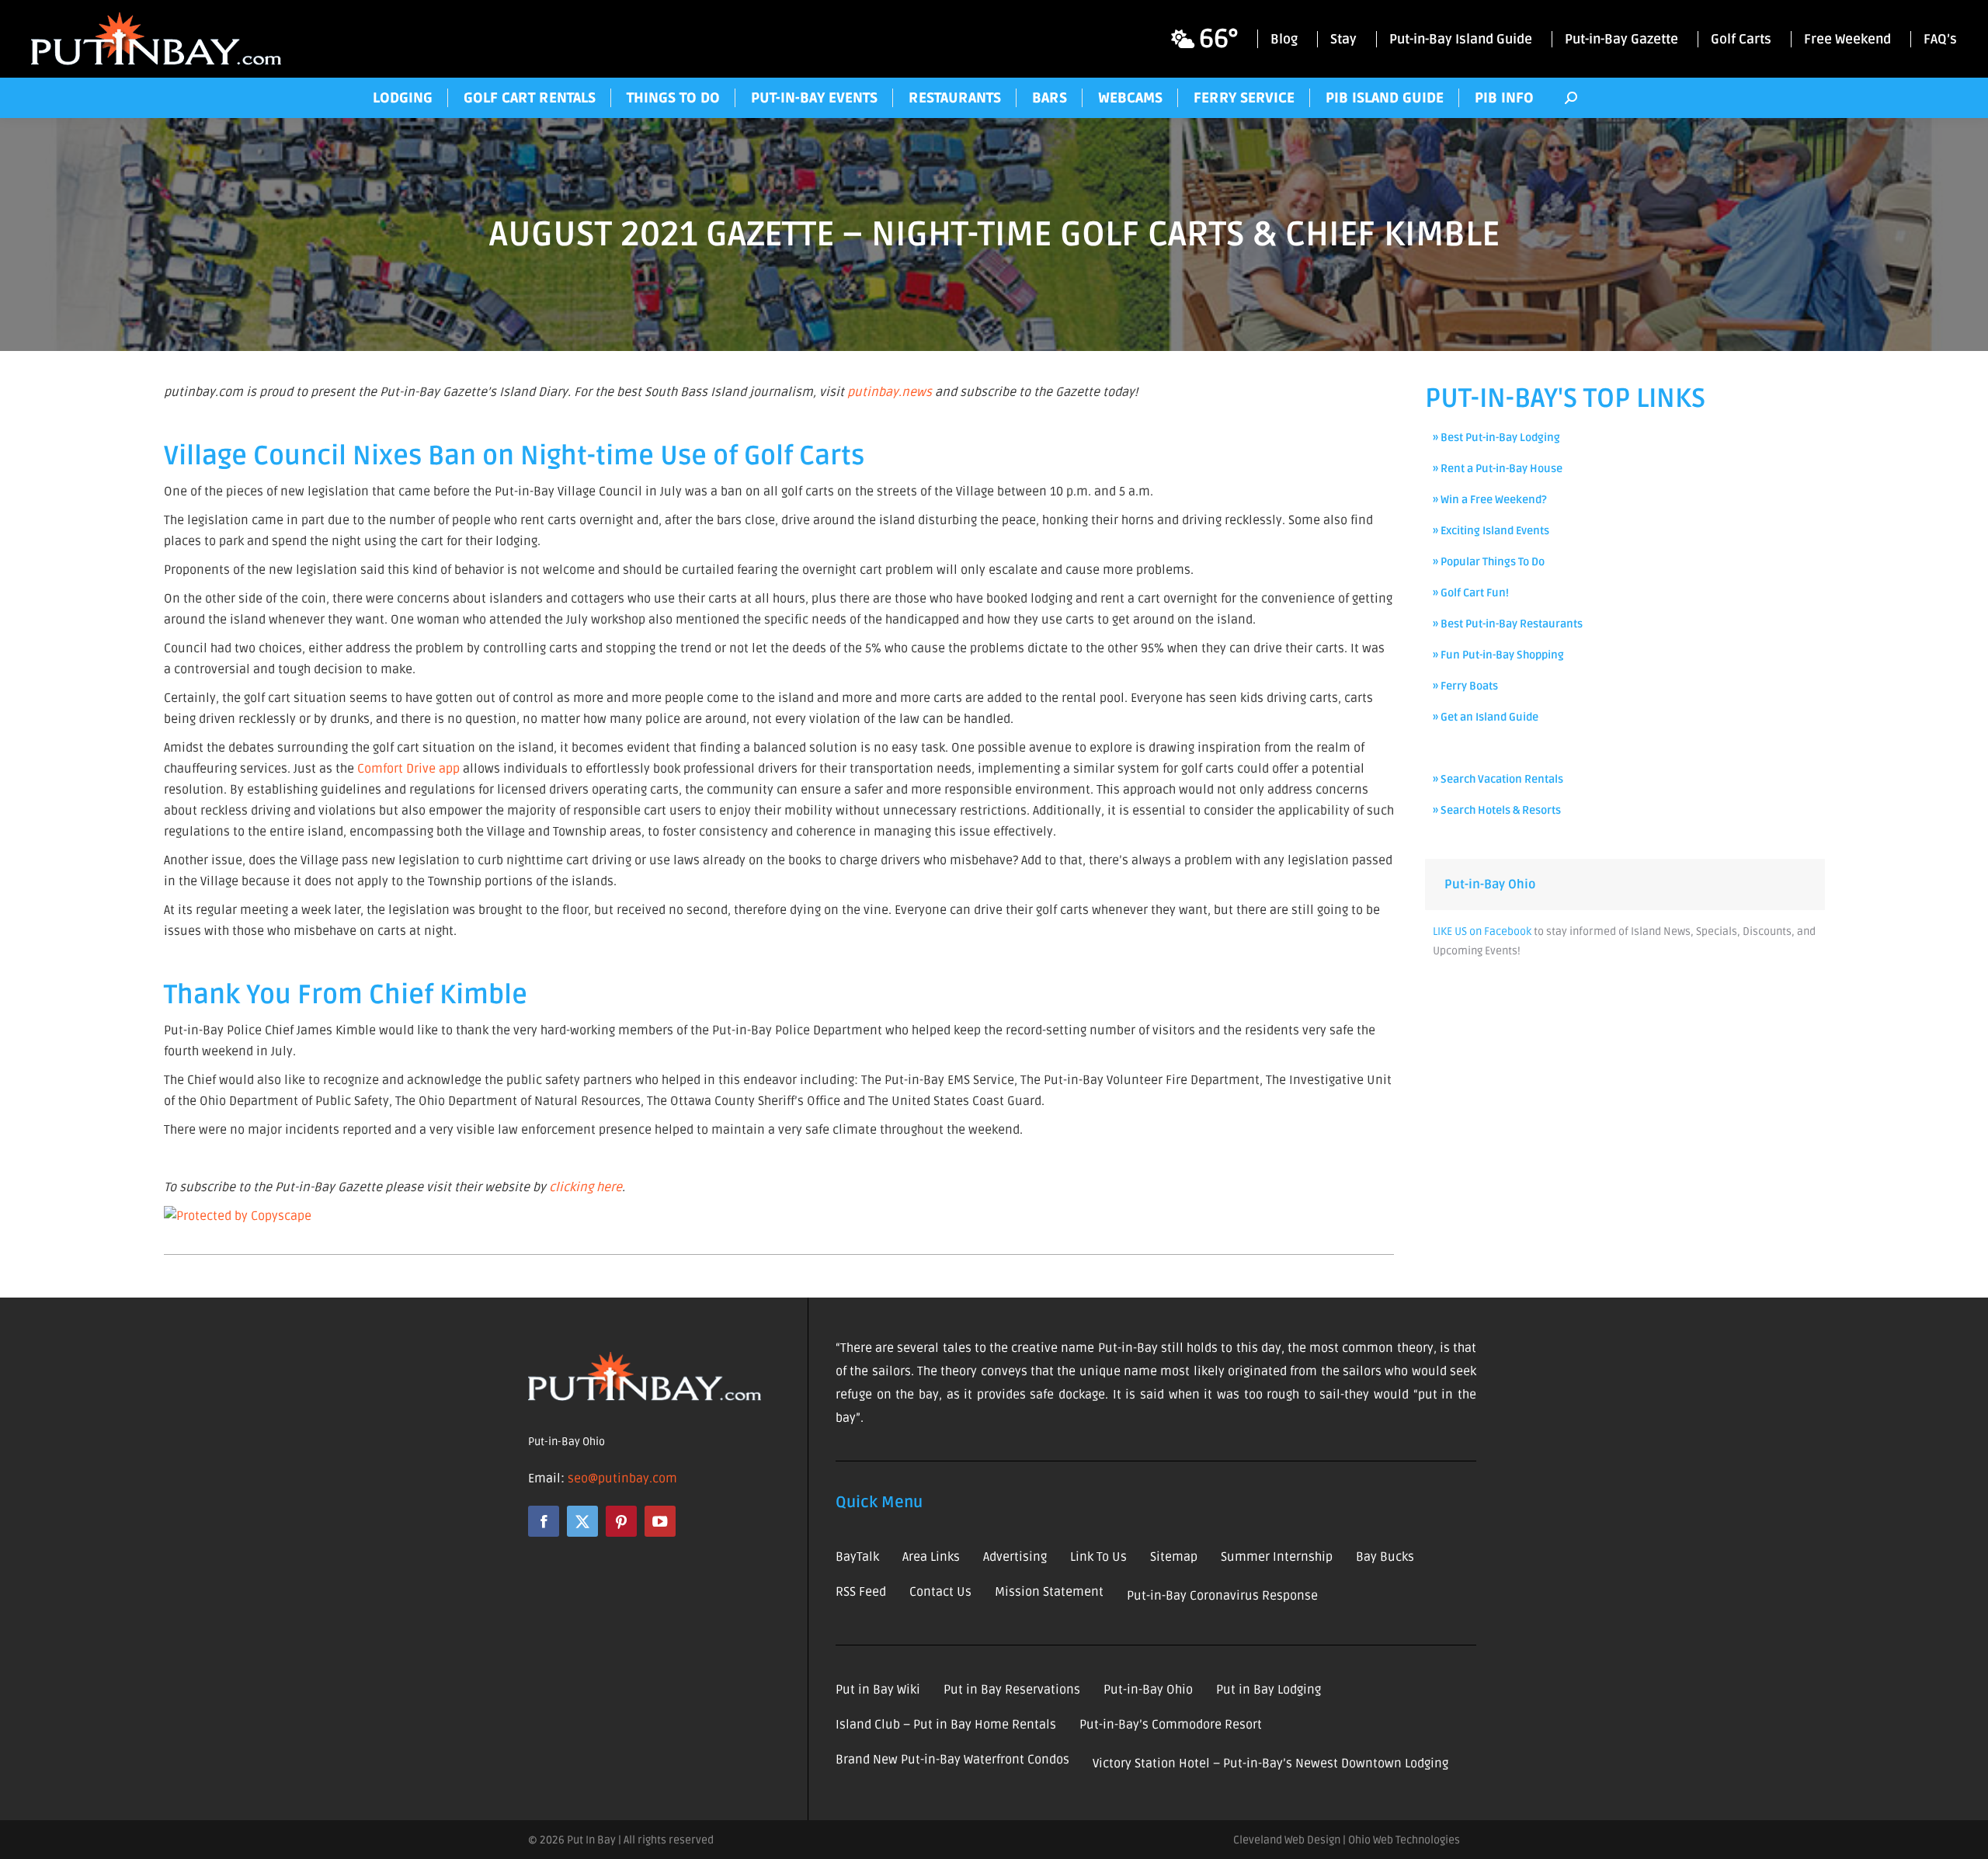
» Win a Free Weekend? (1490, 500)
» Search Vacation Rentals (1498, 779)
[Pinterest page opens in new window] (621, 1521)
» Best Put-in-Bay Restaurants (1508, 624)
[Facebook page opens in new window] (544, 1521)
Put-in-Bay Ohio (1490, 884)
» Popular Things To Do (1489, 562)
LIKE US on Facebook (1482, 931)
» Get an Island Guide (1486, 717)
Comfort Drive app (408, 769)
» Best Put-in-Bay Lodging (1496, 438)
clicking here (586, 1187)
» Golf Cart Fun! (1471, 593)
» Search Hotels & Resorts (1497, 810)
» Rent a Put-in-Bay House (1498, 469)
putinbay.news (890, 392)
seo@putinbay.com (622, 1479)
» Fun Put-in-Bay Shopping (1498, 655)
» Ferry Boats (1465, 686)
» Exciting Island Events (1491, 531)
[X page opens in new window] (582, 1521)
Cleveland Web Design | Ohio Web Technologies (1347, 1840)
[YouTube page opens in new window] (660, 1521)
